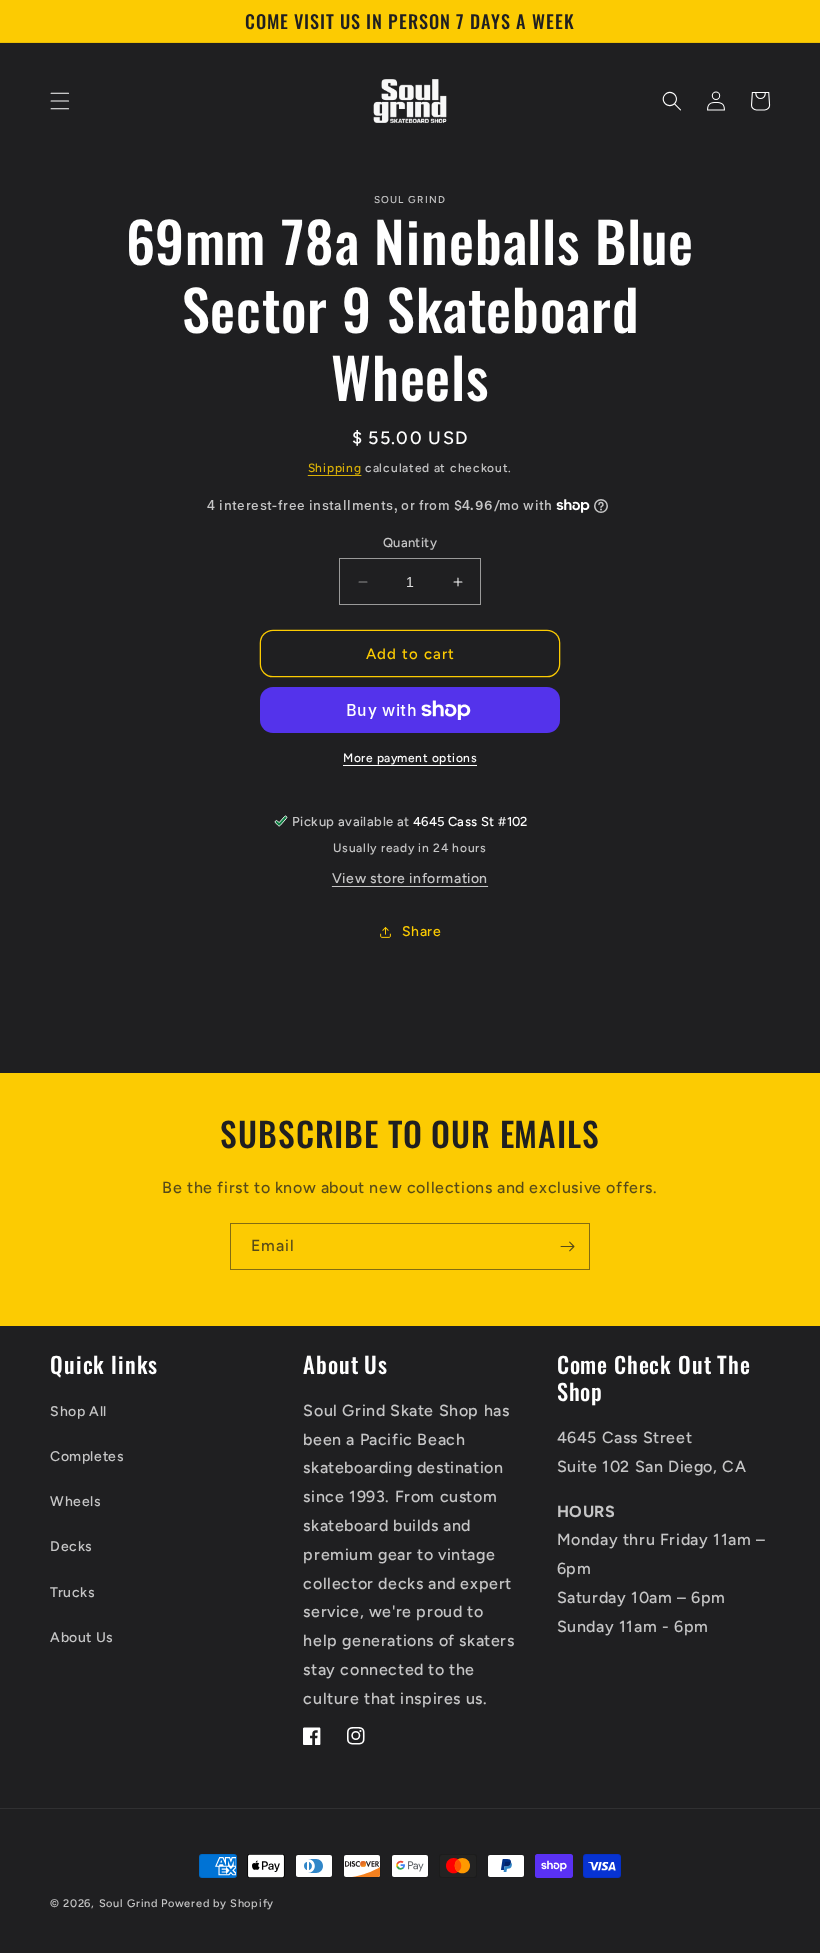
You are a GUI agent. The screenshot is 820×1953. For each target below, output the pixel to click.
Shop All (78, 1411)
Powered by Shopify (217, 1903)
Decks (71, 1546)
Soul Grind (130, 1903)
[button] (60, 101)
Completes (87, 1456)
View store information (410, 878)
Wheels (76, 1501)
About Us (82, 1637)
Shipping (335, 468)
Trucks (73, 1592)
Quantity (410, 542)
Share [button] (422, 931)
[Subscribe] (567, 1246)
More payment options (410, 758)
